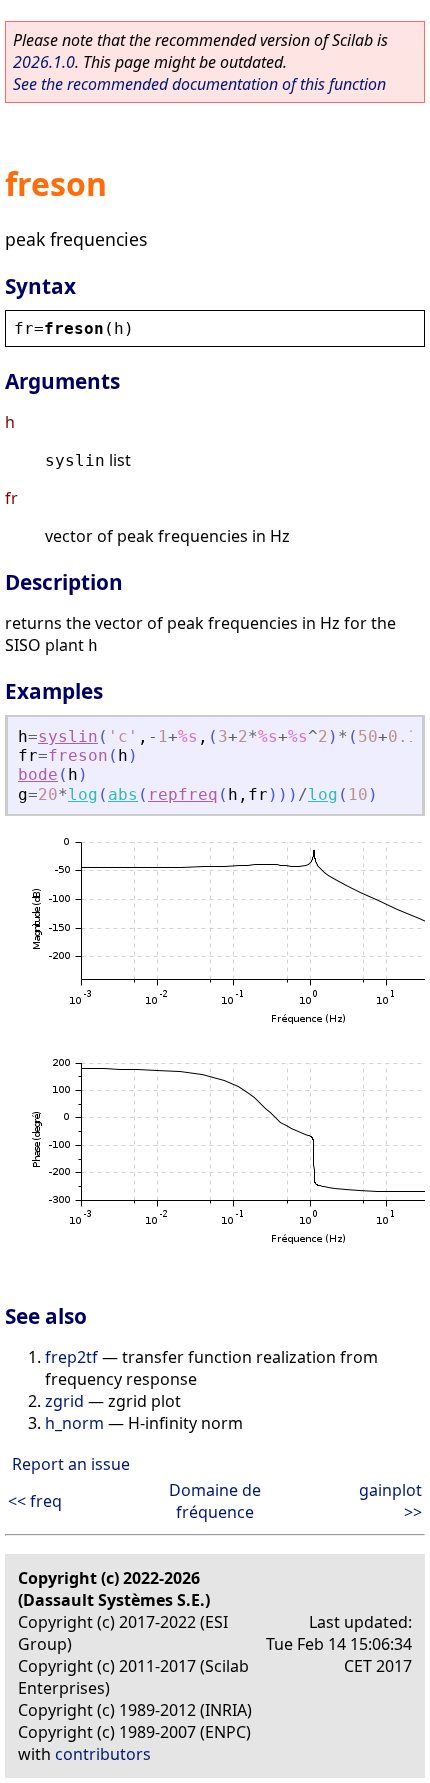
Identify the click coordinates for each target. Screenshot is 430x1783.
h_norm (74, 1423)
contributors (103, 1754)
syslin (68, 736)
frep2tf (71, 1357)
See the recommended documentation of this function (199, 84)
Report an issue (71, 1464)
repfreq (183, 794)
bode (38, 774)
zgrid (64, 1401)
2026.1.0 (44, 62)
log (83, 794)
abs (123, 794)
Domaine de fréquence (215, 1501)
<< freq (35, 1501)
